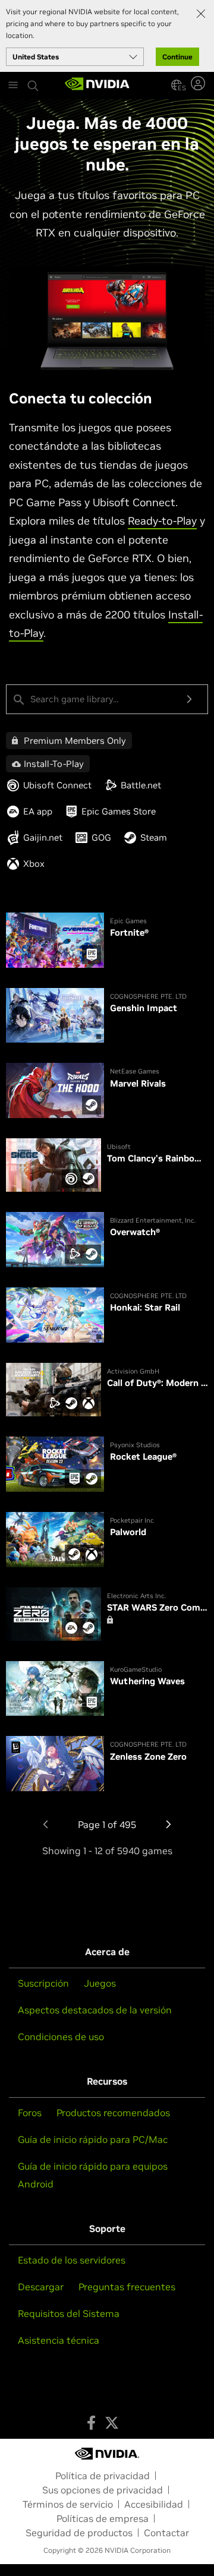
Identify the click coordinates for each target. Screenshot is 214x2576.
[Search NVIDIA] (33, 83)
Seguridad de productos (79, 2533)
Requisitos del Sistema (69, 2313)
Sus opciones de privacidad (103, 2490)
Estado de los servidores (72, 2260)
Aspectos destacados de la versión (95, 2010)
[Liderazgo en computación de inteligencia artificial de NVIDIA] (97, 85)
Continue (177, 57)
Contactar (166, 2533)
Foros (30, 2113)
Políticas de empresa (103, 2518)
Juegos (100, 1983)
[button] (177, 85)
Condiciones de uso (61, 2037)
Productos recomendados (113, 2113)
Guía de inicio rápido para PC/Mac (93, 2139)
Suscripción (43, 1983)
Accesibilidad (154, 2504)
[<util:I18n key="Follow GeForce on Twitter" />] (112, 2423)
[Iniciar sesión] (199, 83)
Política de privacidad (103, 2476)
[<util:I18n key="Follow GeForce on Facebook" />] (91, 2423)
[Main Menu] (13, 86)
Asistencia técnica (59, 2340)
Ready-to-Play (162, 521)
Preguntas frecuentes (127, 2287)
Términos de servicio (68, 2504)
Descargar (41, 2287)
